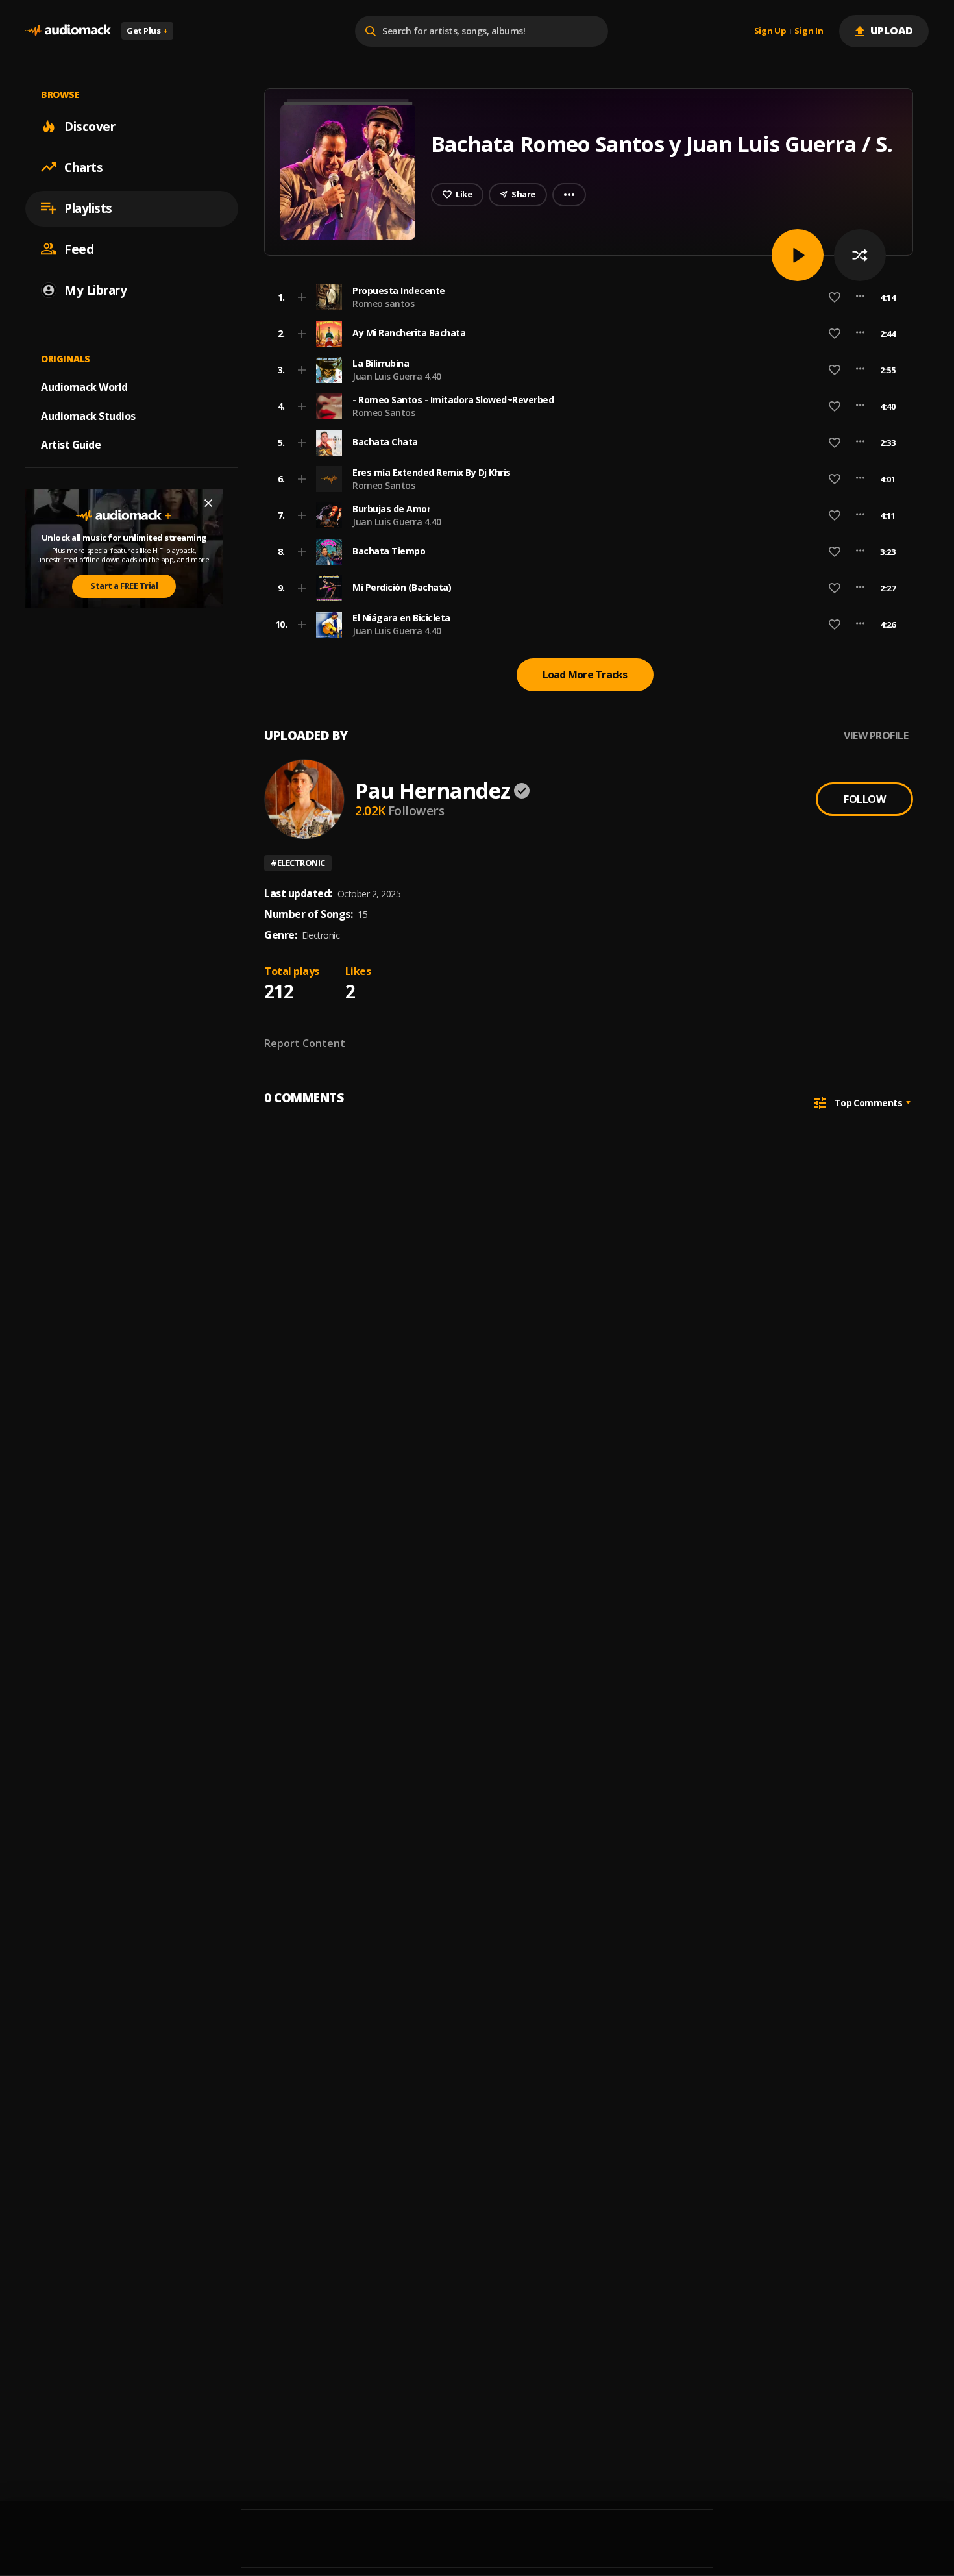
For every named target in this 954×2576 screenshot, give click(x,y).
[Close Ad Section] (208, 503)
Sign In (809, 31)
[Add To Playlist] (302, 297)
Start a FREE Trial (124, 586)
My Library (95, 290)
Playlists (88, 208)
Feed (79, 249)
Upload (892, 31)
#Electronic (298, 863)
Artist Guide (71, 445)
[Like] (835, 297)
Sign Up (770, 31)
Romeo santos (383, 303)
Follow (864, 799)
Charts (83, 167)
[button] (585, 297)
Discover (90, 126)
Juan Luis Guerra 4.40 (397, 376)
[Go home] (68, 31)
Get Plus (147, 31)
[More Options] (860, 297)
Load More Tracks (585, 675)
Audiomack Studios (88, 415)
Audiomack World (84, 386)
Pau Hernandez (433, 790)
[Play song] (798, 255)
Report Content (305, 1043)
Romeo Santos (384, 413)
